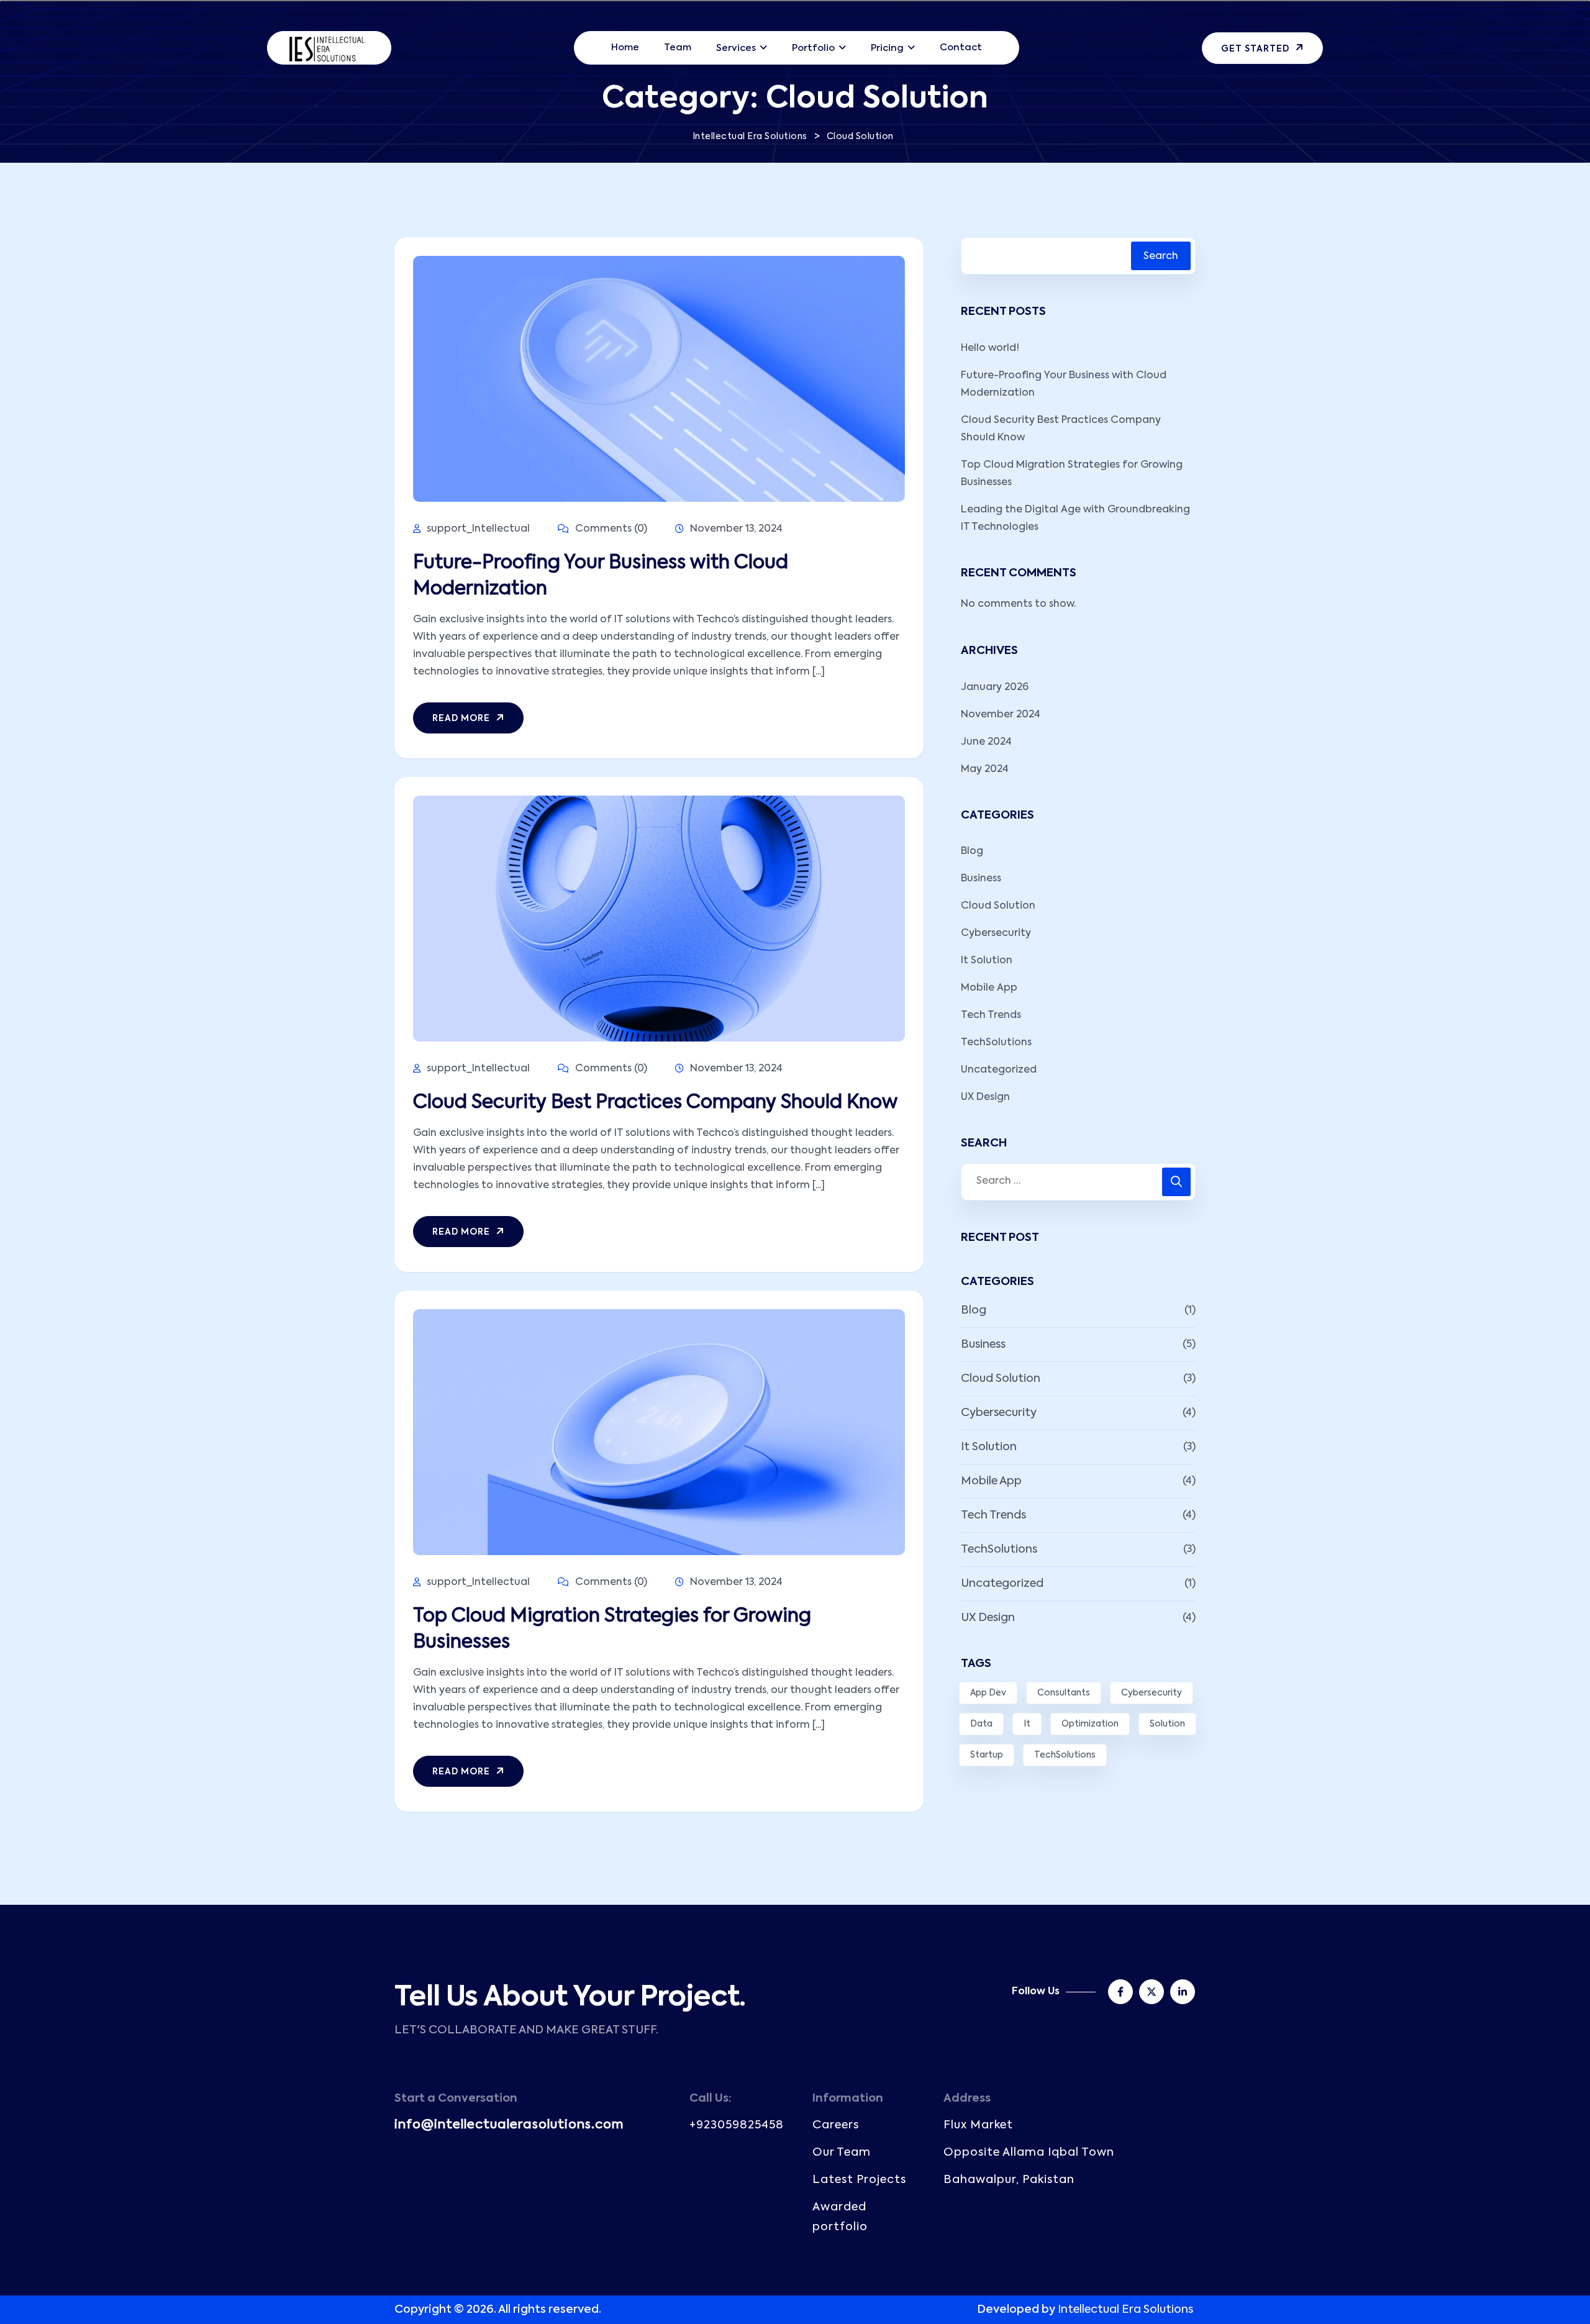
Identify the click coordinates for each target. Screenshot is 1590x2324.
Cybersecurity (996, 933)
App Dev (988, 1693)
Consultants (1064, 1693)
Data (981, 1724)
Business (981, 879)
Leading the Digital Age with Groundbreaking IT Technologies (1075, 519)
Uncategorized (999, 1070)
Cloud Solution (998, 906)
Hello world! (990, 348)
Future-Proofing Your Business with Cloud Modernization (601, 576)
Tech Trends (991, 1015)
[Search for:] (1078, 1182)
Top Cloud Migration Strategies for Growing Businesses (612, 1630)
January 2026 (995, 688)
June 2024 (986, 742)
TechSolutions (996, 1043)
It (1027, 1724)
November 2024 (1001, 715)
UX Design (985, 1097)
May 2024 (985, 769)
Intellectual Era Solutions (1125, 2310)
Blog (972, 851)
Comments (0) (610, 529)
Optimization (1090, 1724)
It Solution (987, 961)
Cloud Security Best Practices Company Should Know (655, 1103)
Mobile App (989, 988)
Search (1161, 256)
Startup (987, 1755)
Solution (1167, 1724)
